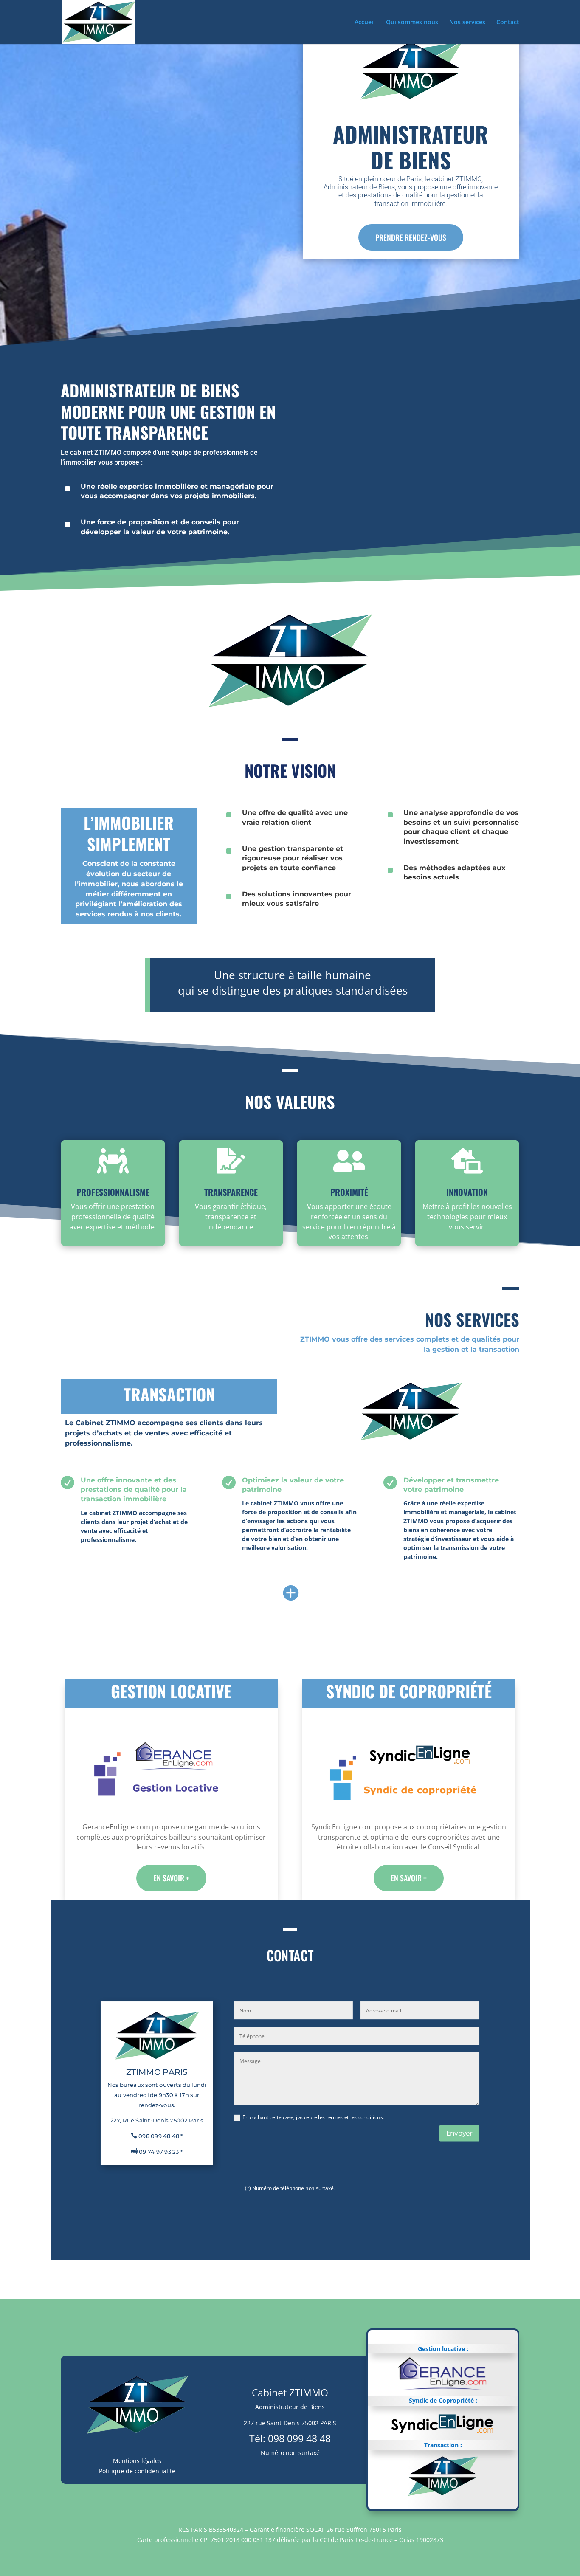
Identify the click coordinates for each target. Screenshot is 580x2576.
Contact (508, 23)
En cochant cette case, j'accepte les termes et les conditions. (313, 2117)
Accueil (365, 23)
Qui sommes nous (412, 23)
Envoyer (459, 2133)
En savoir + (171, 1878)
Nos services (467, 23)
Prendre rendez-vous (411, 237)
